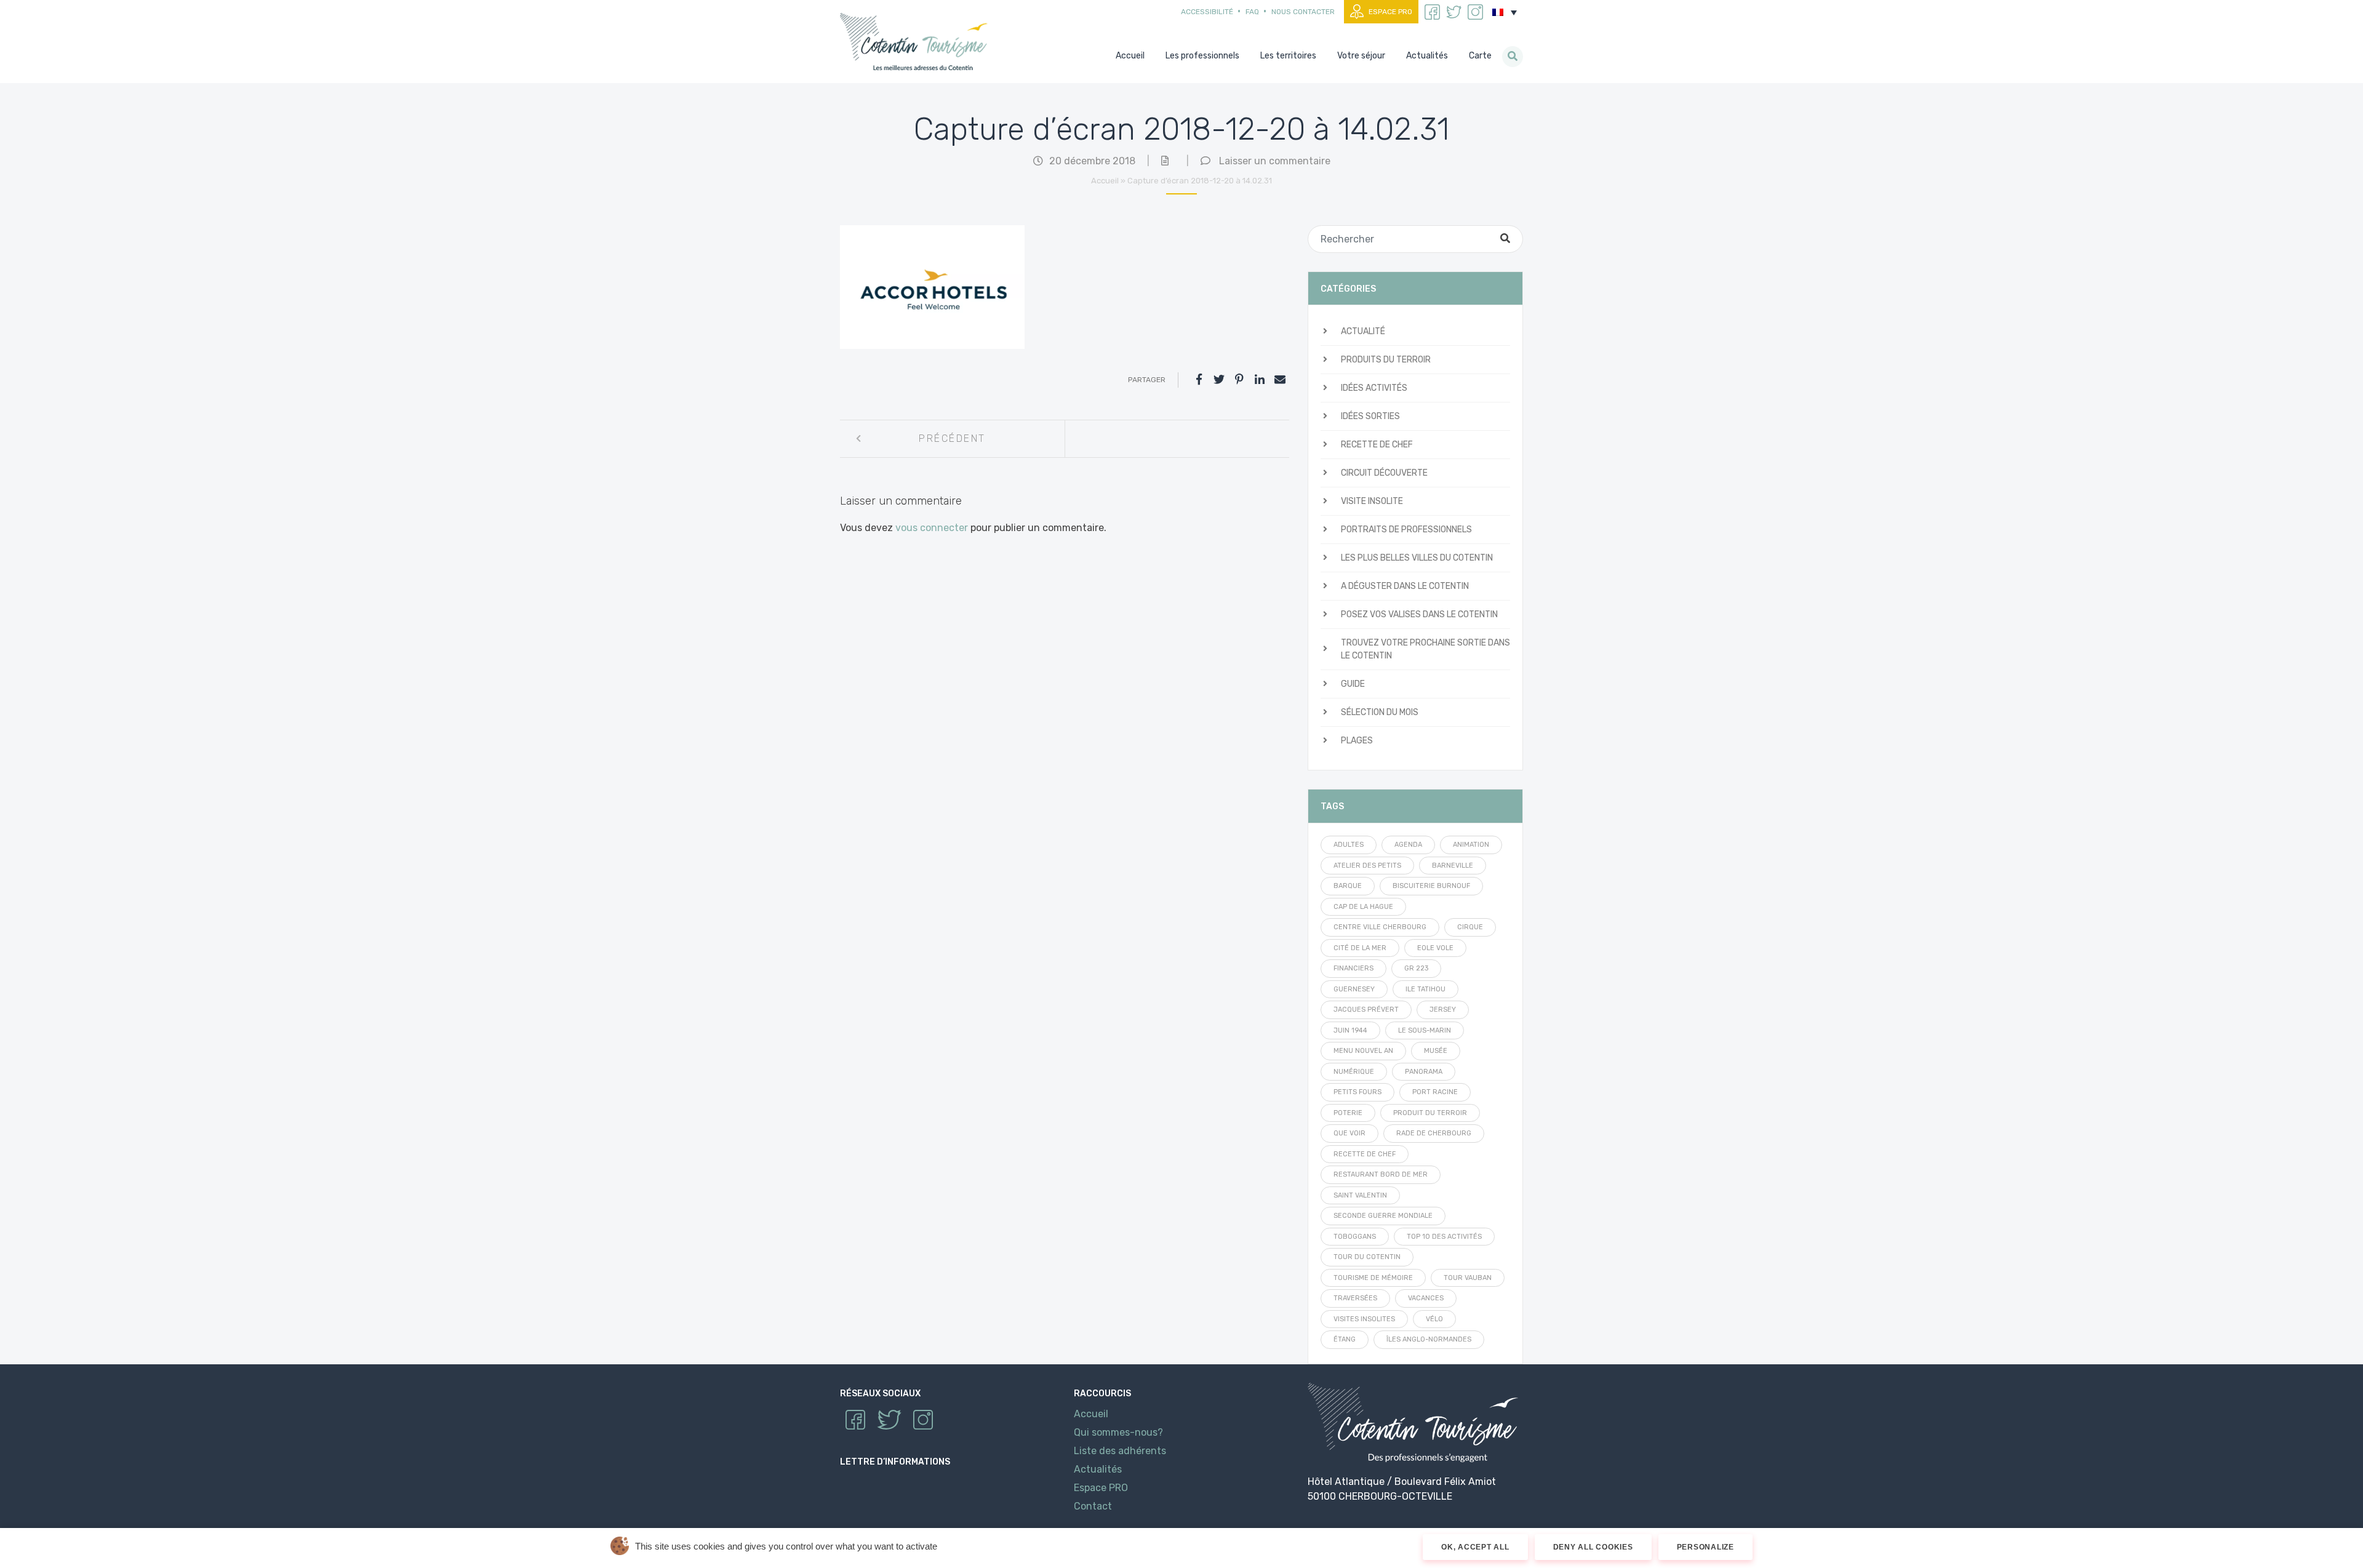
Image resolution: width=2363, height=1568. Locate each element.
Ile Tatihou (1425, 989)
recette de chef (1365, 1154)
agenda (1408, 845)
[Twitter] (1219, 380)
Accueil (1105, 181)
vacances (1426, 1298)
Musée (1436, 1051)
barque (1348, 886)
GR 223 (1416, 968)
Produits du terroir (1386, 360)
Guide (1353, 684)
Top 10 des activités (1444, 1237)
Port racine (1435, 1092)
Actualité (1363, 331)
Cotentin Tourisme (916, 42)
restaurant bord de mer (1381, 1174)
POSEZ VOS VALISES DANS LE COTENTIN (1419, 614)
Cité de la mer (1360, 948)
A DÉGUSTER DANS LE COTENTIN (1405, 586)
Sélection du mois (1380, 712)
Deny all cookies (1593, 1547)
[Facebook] (1199, 380)
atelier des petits (1367, 866)
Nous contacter (1303, 12)
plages (1357, 741)
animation (1471, 845)
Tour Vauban (1468, 1278)
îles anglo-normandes (1429, 1339)
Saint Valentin (1360, 1195)
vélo (1434, 1319)
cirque (1470, 927)
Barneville (1453, 866)
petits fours (1357, 1092)
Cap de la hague (1363, 907)
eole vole (1435, 948)
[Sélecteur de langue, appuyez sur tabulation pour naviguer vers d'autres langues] (1505, 12)
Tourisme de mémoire (1373, 1278)
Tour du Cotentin (1367, 1257)
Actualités (1098, 1469)
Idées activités (1374, 388)
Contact (1093, 1506)
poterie (1348, 1113)
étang (1345, 1339)
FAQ (1252, 12)
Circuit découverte (1384, 473)
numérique (1354, 1072)
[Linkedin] (1260, 380)
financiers (1353, 968)
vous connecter (932, 528)
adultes (1349, 845)
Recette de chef (1377, 445)
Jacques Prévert (1366, 1010)
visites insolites (1364, 1319)
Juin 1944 (1350, 1030)
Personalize (1705, 1547)
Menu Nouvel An (1363, 1051)
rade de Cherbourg (1434, 1133)
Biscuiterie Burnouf (1431, 886)
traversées (1355, 1298)
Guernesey (1354, 989)
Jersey (1443, 1010)
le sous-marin (1425, 1030)
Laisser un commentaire (1275, 161)
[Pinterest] (1239, 380)
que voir (1349, 1133)
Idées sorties (1370, 416)
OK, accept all (1475, 1547)
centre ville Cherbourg (1380, 927)
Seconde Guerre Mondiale (1383, 1216)
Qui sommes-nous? (1118, 1432)
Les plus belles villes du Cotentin (1417, 558)
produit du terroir (1430, 1113)
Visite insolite (1372, 501)
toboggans (1355, 1237)
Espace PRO (1390, 12)
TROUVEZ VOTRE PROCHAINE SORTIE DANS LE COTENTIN (1425, 649)
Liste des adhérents (1120, 1451)
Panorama (1424, 1072)
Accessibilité (1207, 12)
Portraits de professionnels (1406, 530)
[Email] (1280, 380)
